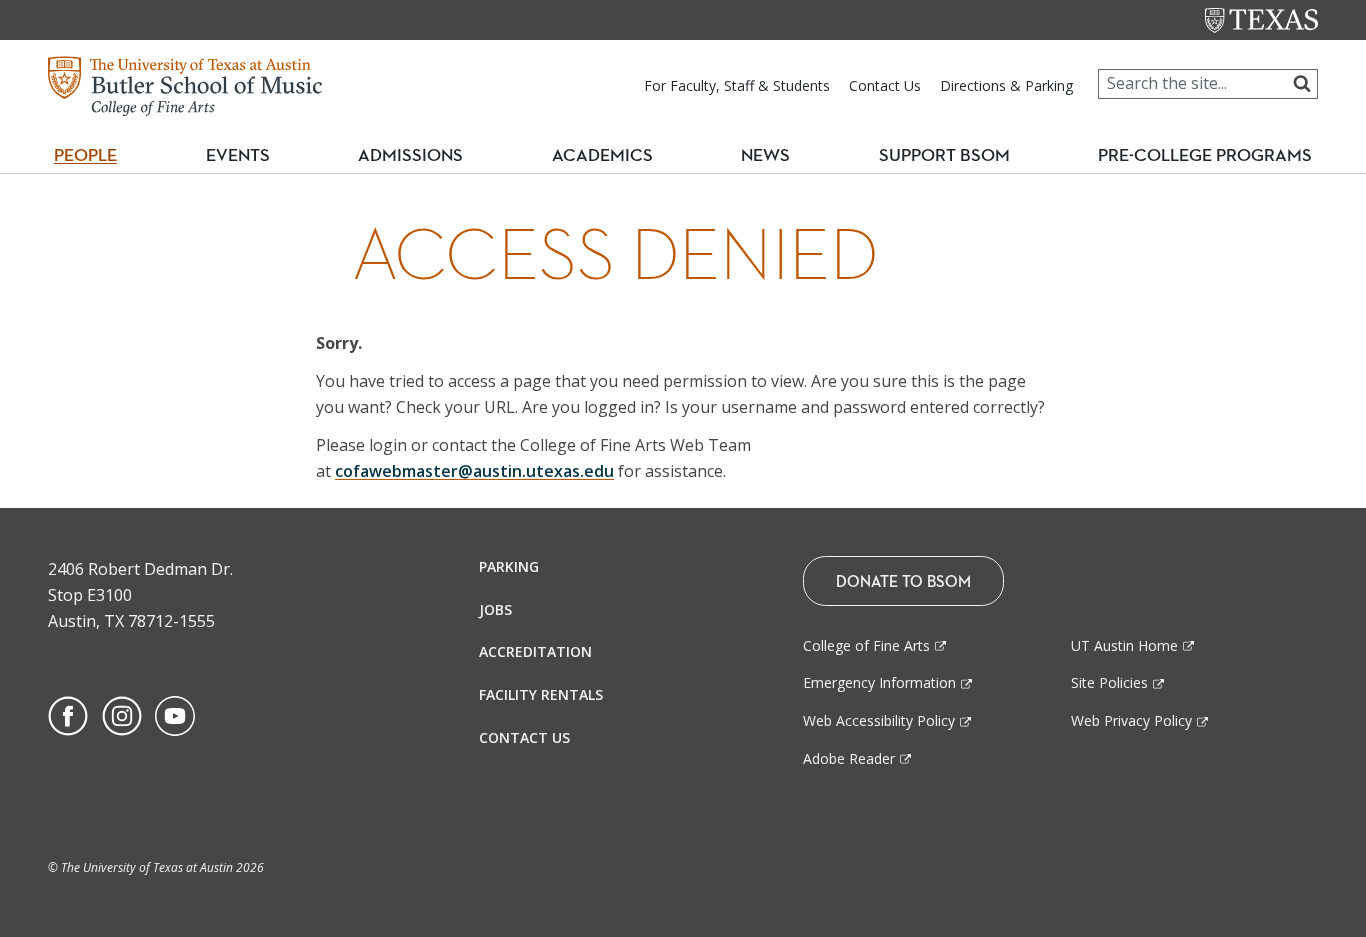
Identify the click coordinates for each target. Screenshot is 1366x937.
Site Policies (1109, 682)
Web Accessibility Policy (879, 720)
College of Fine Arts (866, 645)
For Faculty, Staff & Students (737, 85)
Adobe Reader (849, 758)
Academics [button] (610, 154)
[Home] (185, 84)
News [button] (765, 155)
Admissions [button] (418, 154)
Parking (509, 566)
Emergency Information (879, 682)
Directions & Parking (1006, 85)
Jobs (495, 609)
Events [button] (246, 154)
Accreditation (535, 651)
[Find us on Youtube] (175, 714)
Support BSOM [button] (944, 155)
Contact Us (885, 85)
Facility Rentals (541, 694)
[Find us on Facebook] (68, 714)
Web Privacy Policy (1131, 720)
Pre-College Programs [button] (1213, 154)
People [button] (85, 155)
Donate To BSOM (903, 581)
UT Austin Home (1124, 645)
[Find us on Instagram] (122, 714)
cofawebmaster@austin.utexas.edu (474, 471)
